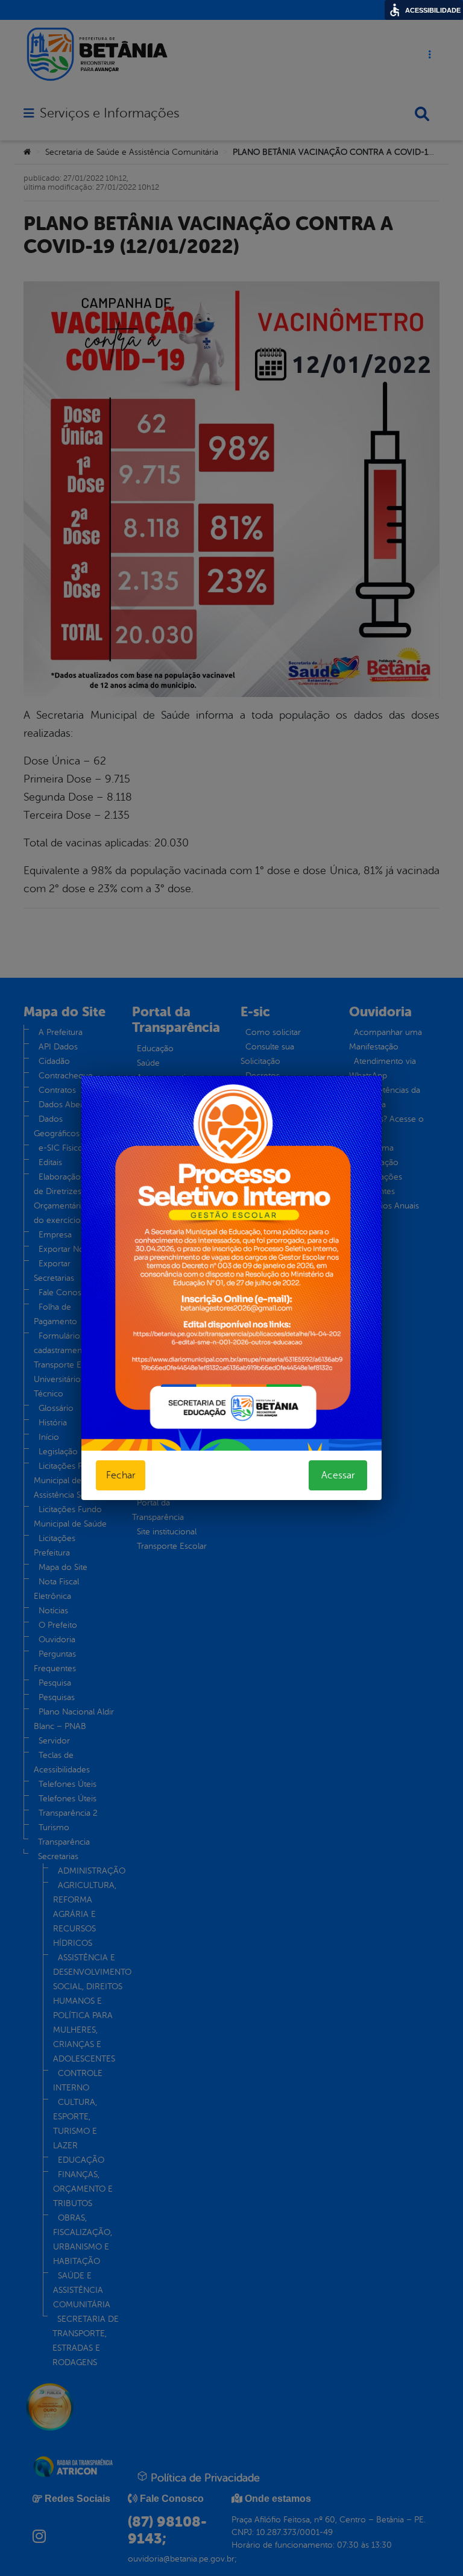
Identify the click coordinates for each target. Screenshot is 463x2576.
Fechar (121, 1475)
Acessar (338, 1475)
